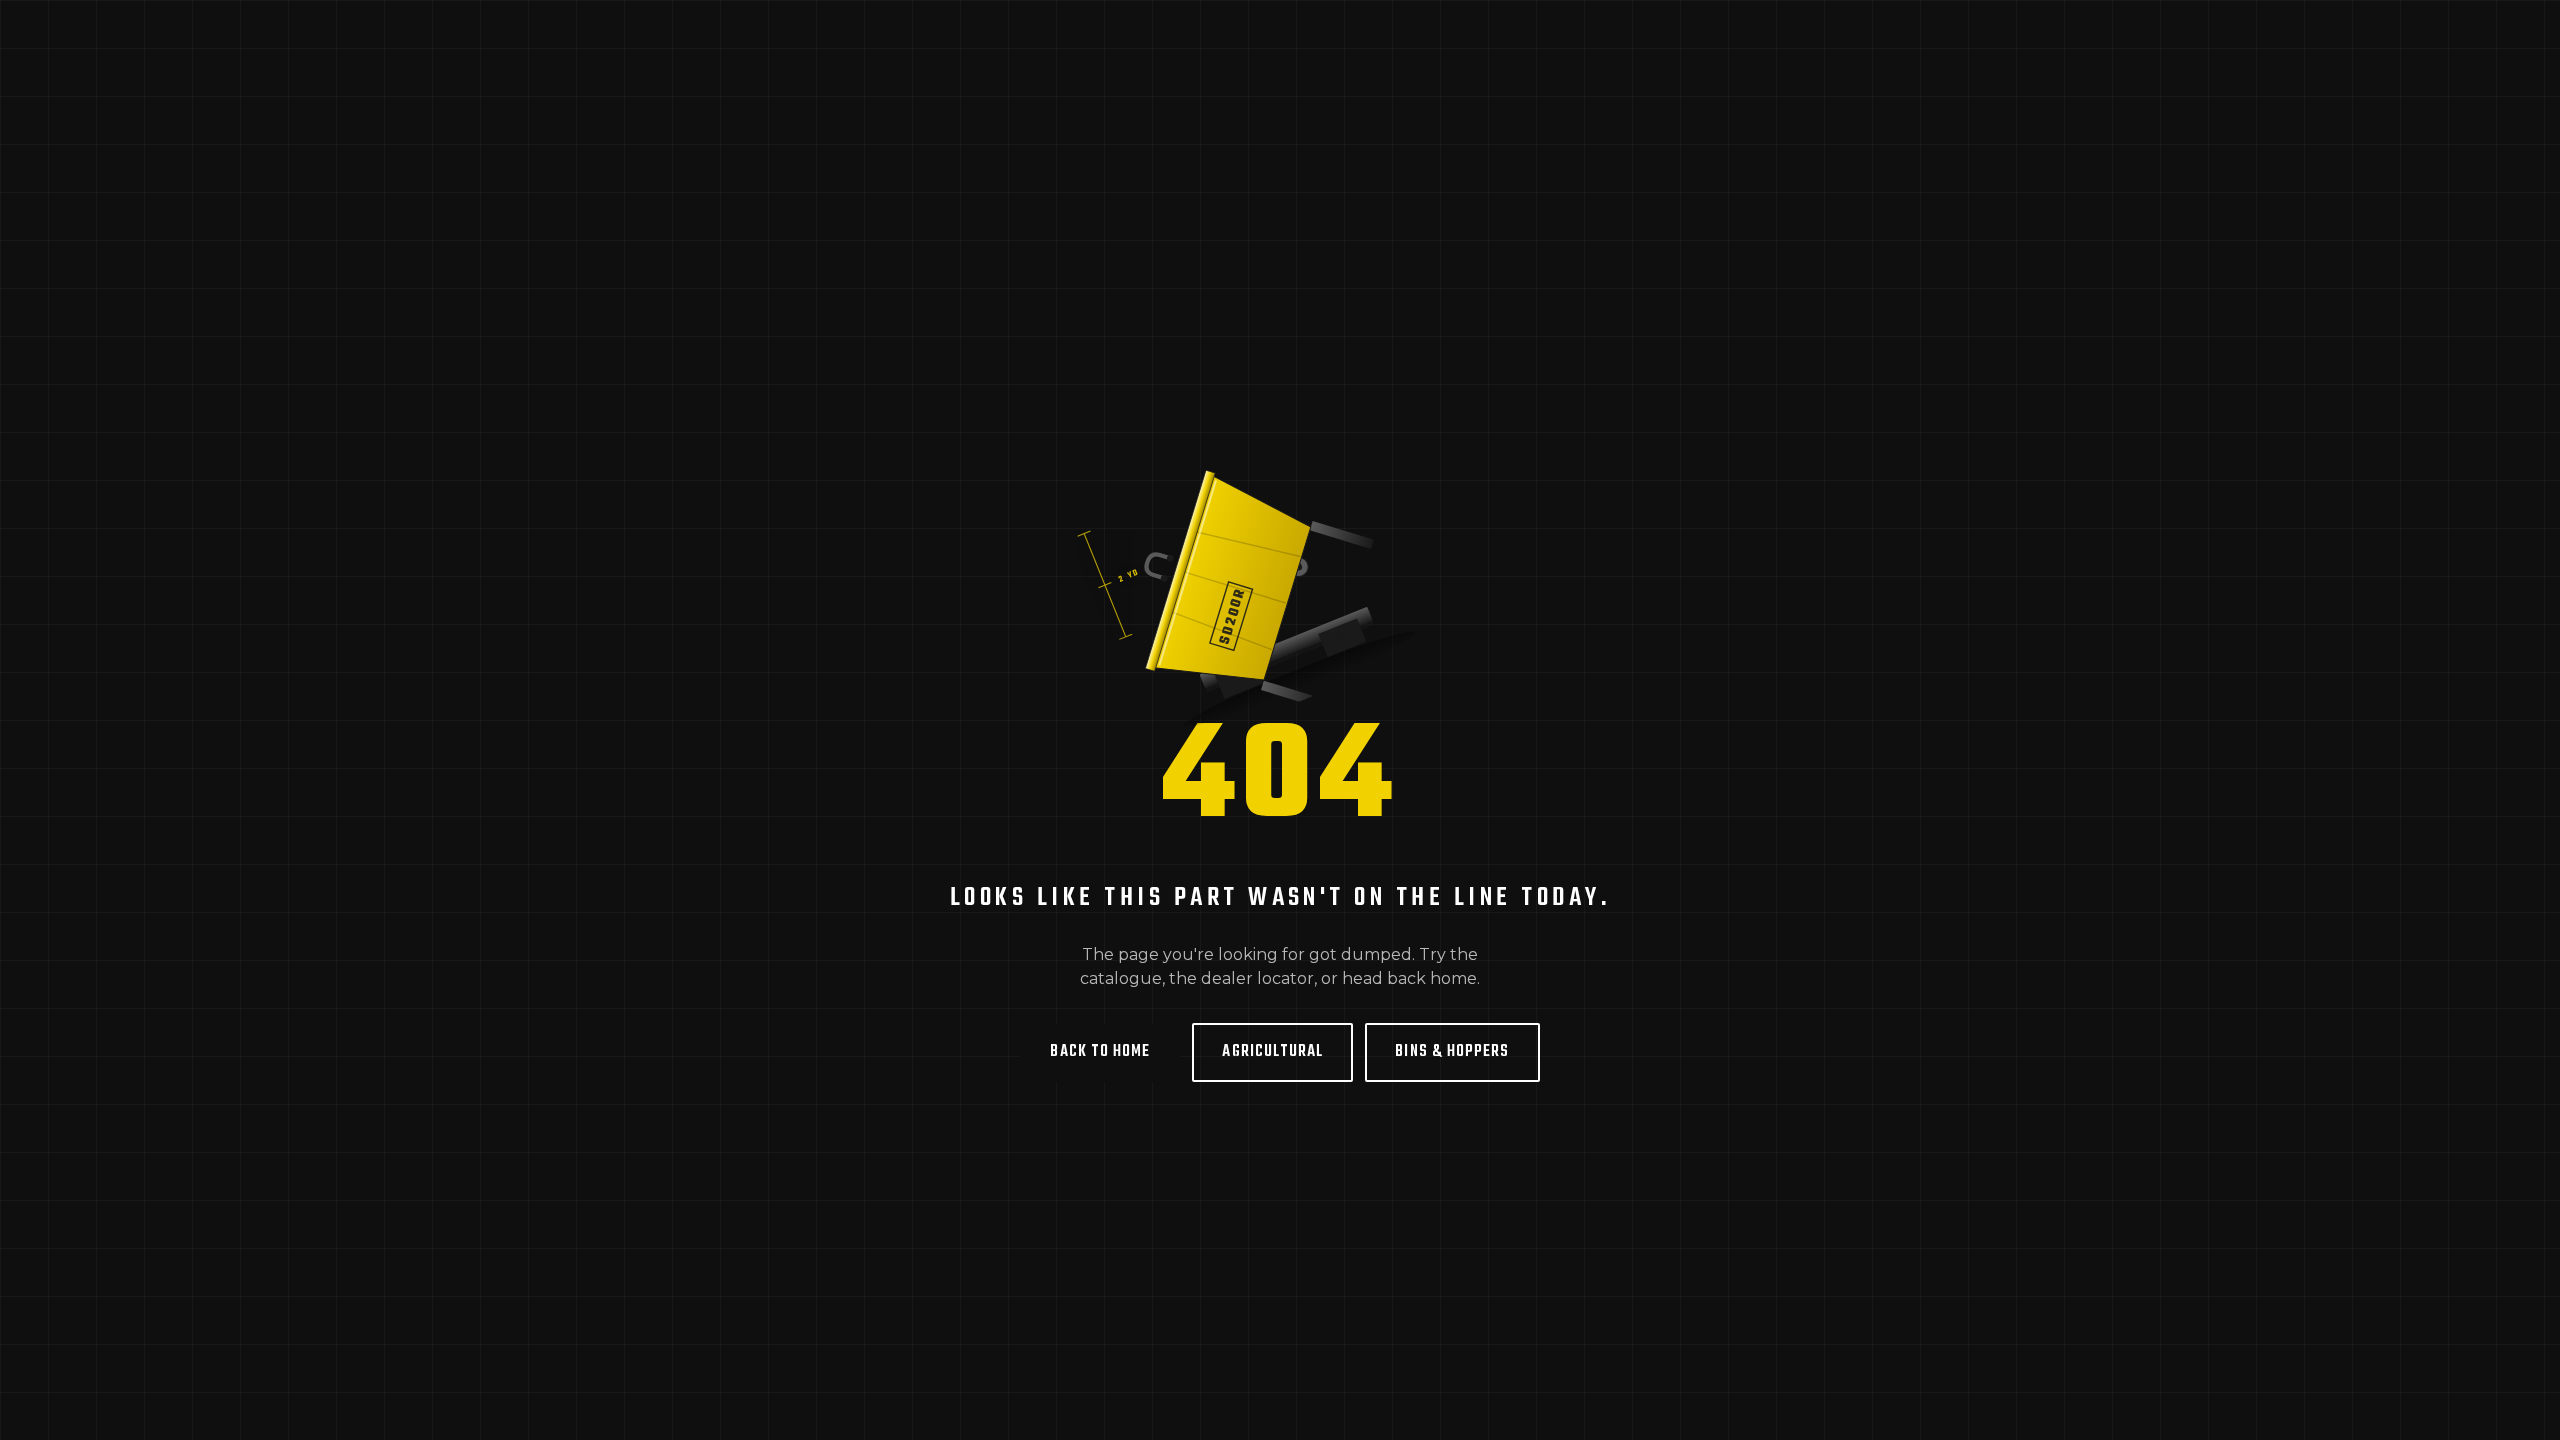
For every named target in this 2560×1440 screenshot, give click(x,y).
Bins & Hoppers (1452, 1052)
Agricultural (1272, 1052)
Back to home (1100, 1052)
